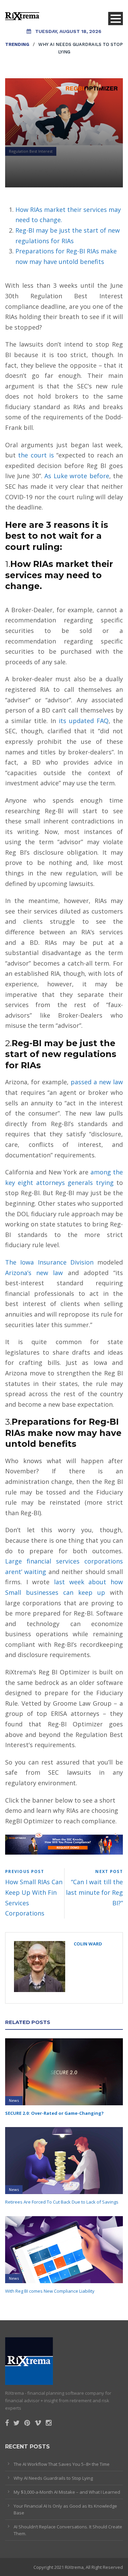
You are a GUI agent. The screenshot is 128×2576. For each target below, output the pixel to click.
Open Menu (116, 19)
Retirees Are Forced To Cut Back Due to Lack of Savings (62, 2202)
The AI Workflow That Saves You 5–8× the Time (62, 2464)
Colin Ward (88, 1944)
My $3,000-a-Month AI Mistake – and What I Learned (67, 2492)
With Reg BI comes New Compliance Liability (50, 2291)
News (14, 2100)
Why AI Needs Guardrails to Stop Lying (53, 2478)
